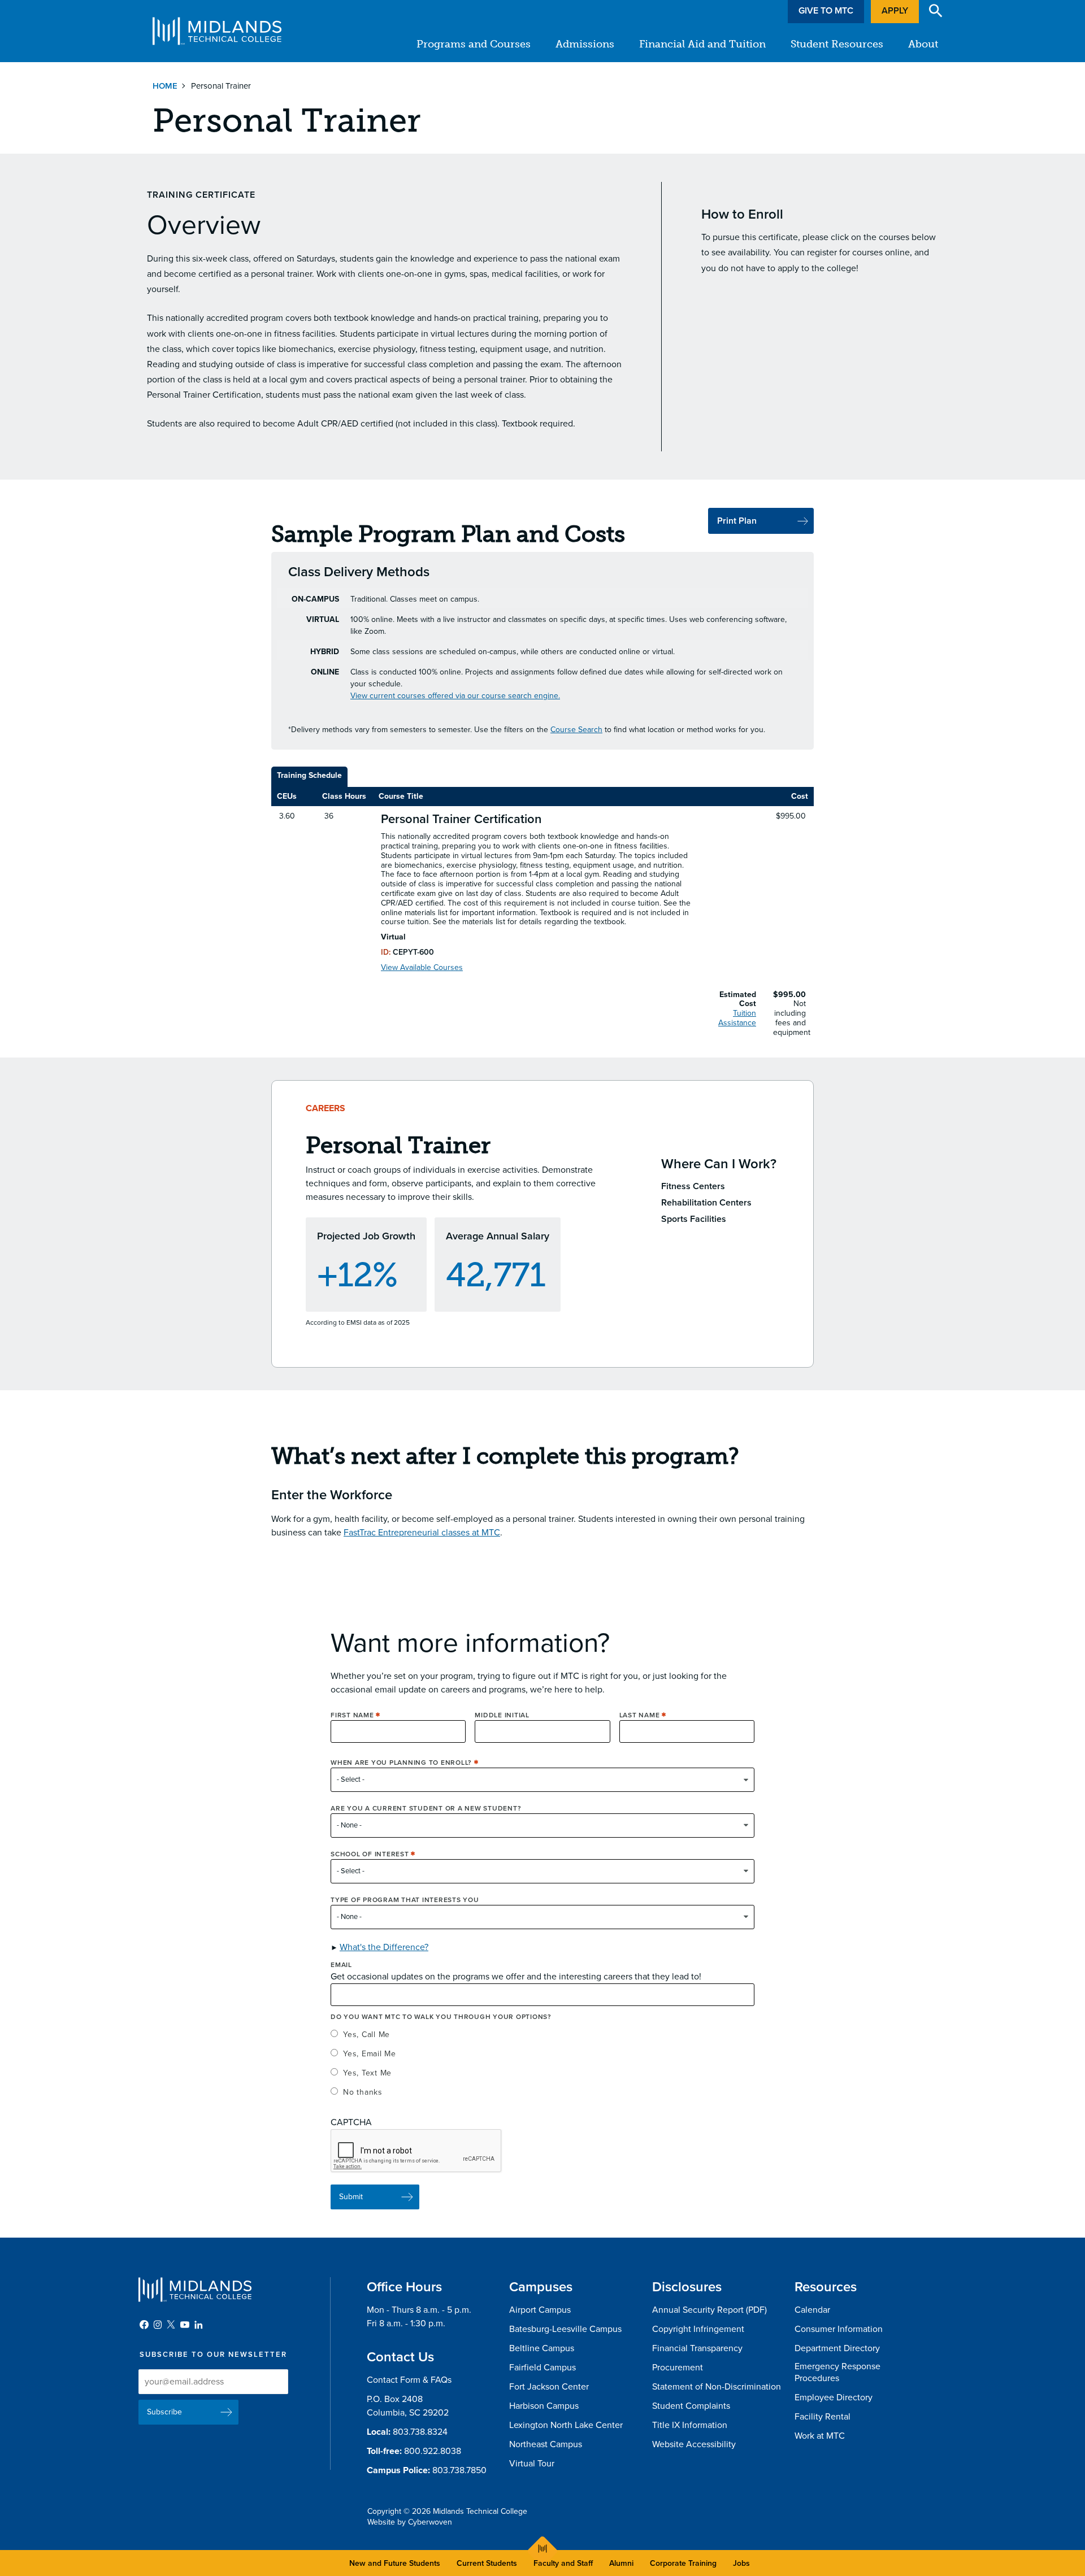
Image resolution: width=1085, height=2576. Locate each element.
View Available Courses (422, 968)
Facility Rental (823, 2417)
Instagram (158, 2325)
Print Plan (737, 521)
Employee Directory (834, 2397)
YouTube (185, 2325)
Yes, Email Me (370, 2054)
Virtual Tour (532, 2464)
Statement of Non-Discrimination (717, 2387)
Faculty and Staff (563, 2563)
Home (165, 86)
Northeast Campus (546, 2444)
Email (341, 1965)
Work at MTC (820, 2436)
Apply (895, 11)
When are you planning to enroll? (401, 1763)
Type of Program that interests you (405, 1900)
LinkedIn (198, 2325)
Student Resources (837, 44)
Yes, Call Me (366, 2035)
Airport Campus (540, 2310)
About (923, 44)
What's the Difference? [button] (384, 1947)
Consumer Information (839, 2329)
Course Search (576, 730)
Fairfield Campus (542, 2368)
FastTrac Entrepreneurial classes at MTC (422, 1533)
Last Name (640, 1715)
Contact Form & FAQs (409, 2380)
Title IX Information (690, 2425)
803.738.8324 (420, 2432)
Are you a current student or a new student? (426, 1808)
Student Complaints (691, 2406)
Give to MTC (826, 11)
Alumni (621, 2563)
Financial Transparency (697, 2348)
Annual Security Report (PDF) (709, 2310)
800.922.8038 (433, 2451)
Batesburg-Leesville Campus (565, 2329)
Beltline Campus (542, 2348)
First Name (352, 1715)
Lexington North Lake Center (566, 2425)
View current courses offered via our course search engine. (455, 696)
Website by (410, 2522)
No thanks (363, 2092)
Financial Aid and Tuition (702, 44)
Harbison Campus (544, 2406)
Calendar (812, 2310)
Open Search (936, 11)
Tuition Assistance (737, 1018)
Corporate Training (683, 2563)
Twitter (171, 2325)
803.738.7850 (459, 2470)
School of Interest (370, 1854)
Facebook (144, 2325)
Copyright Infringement (698, 2329)
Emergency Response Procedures (837, 2372)
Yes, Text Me (367, 2073)
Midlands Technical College (217, 31)
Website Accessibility (694, 2444)
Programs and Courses (474, 44)
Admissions (585, 44)
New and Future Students (395, 2563)
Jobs (741, 2563)
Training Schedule (309, 775)
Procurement (678, 2368)
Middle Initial (502, 1715)
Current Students (487, 2563)
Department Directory (837, 2348)
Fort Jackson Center (549, 2387)
